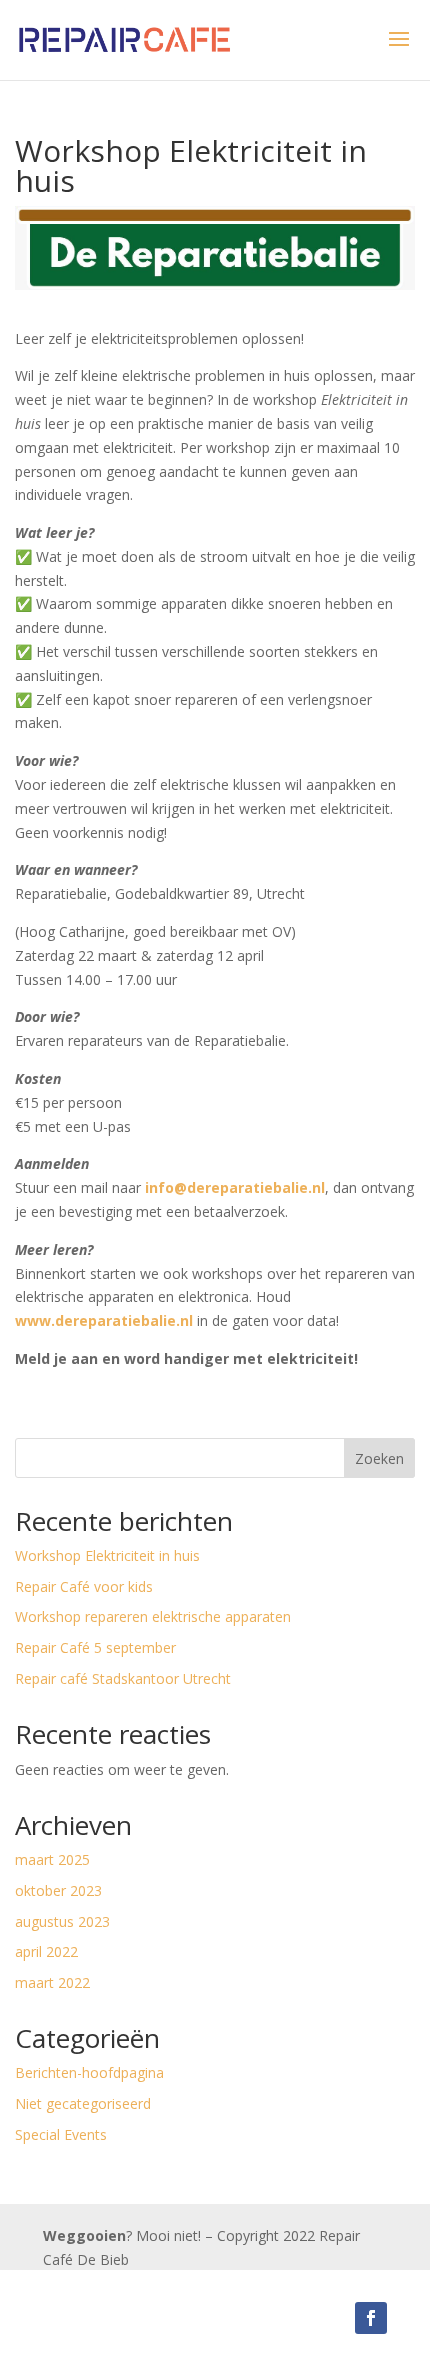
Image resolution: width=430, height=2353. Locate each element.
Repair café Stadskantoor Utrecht (123, 1678)
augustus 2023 (62, 1921)
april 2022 (46, 1951)
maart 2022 (52, 1982)
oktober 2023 (58, 1890)
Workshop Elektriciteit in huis (107, 1555)
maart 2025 (52, 1859)
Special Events (61, 2134)
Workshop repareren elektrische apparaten (153, 1616)
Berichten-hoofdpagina (89, 2072)
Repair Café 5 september (95, 1647)
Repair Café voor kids (84, 1586)
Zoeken (379, 1458)
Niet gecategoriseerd (83, 2103)
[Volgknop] (371, 2318)
